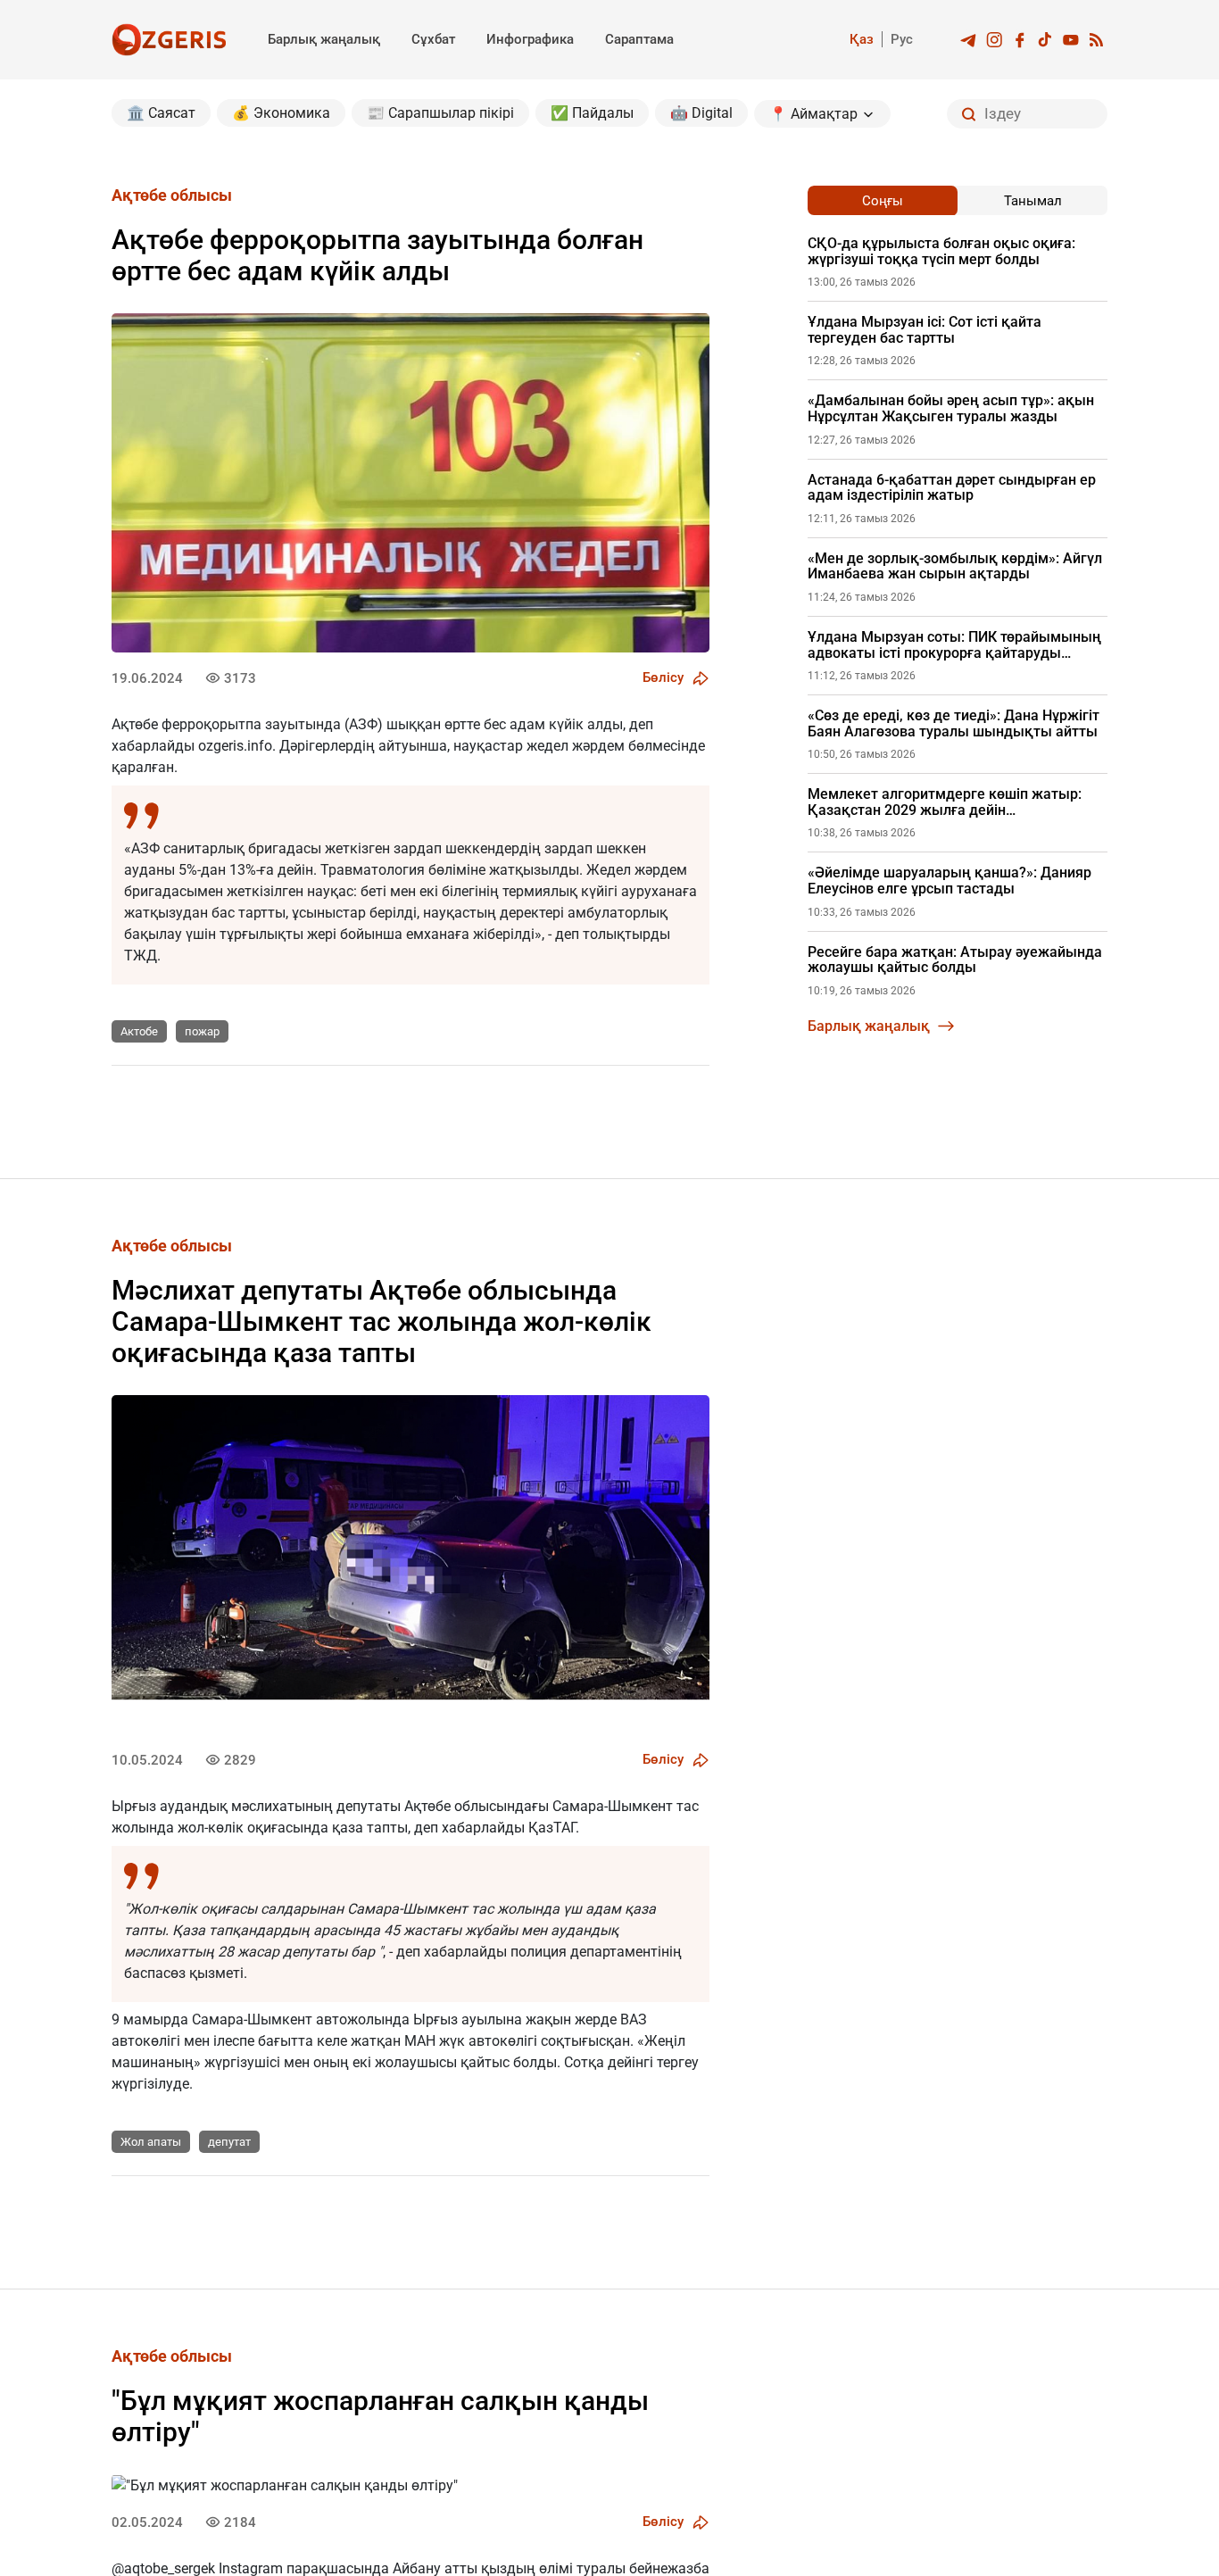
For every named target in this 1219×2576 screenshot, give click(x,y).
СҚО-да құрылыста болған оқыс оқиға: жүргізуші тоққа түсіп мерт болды (941, 251)
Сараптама (639, 39)
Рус (902, 39)
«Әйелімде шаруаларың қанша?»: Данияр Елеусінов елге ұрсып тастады (949, 881)
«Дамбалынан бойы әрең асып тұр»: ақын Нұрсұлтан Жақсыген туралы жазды (951, 408)
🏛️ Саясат (161, 113)
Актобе (139, 1031)
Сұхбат (433, 39)
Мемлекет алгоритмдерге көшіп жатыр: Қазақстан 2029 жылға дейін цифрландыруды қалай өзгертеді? (945, 802)
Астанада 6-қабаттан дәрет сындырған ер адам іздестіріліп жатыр (952, 488)
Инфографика (530, 39)
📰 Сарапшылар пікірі (440, 113)
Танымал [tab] (1033, 201)
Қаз (862, 39)
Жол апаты (151, 2142)
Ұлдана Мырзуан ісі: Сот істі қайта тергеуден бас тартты (925, 330)
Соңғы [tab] (883, 201)
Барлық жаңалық (324, 39)
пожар (202, 1031)
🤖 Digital (701, 113)
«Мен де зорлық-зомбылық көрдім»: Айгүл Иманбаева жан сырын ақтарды (955, 566)
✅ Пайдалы (592, 113)
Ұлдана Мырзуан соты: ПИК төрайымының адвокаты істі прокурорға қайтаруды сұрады (954, 645)
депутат (229, 2142)
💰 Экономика (281, 113)
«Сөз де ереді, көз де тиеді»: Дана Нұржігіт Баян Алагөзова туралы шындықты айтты (954, 723)
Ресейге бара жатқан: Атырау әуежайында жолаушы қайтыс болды (955, 960)
